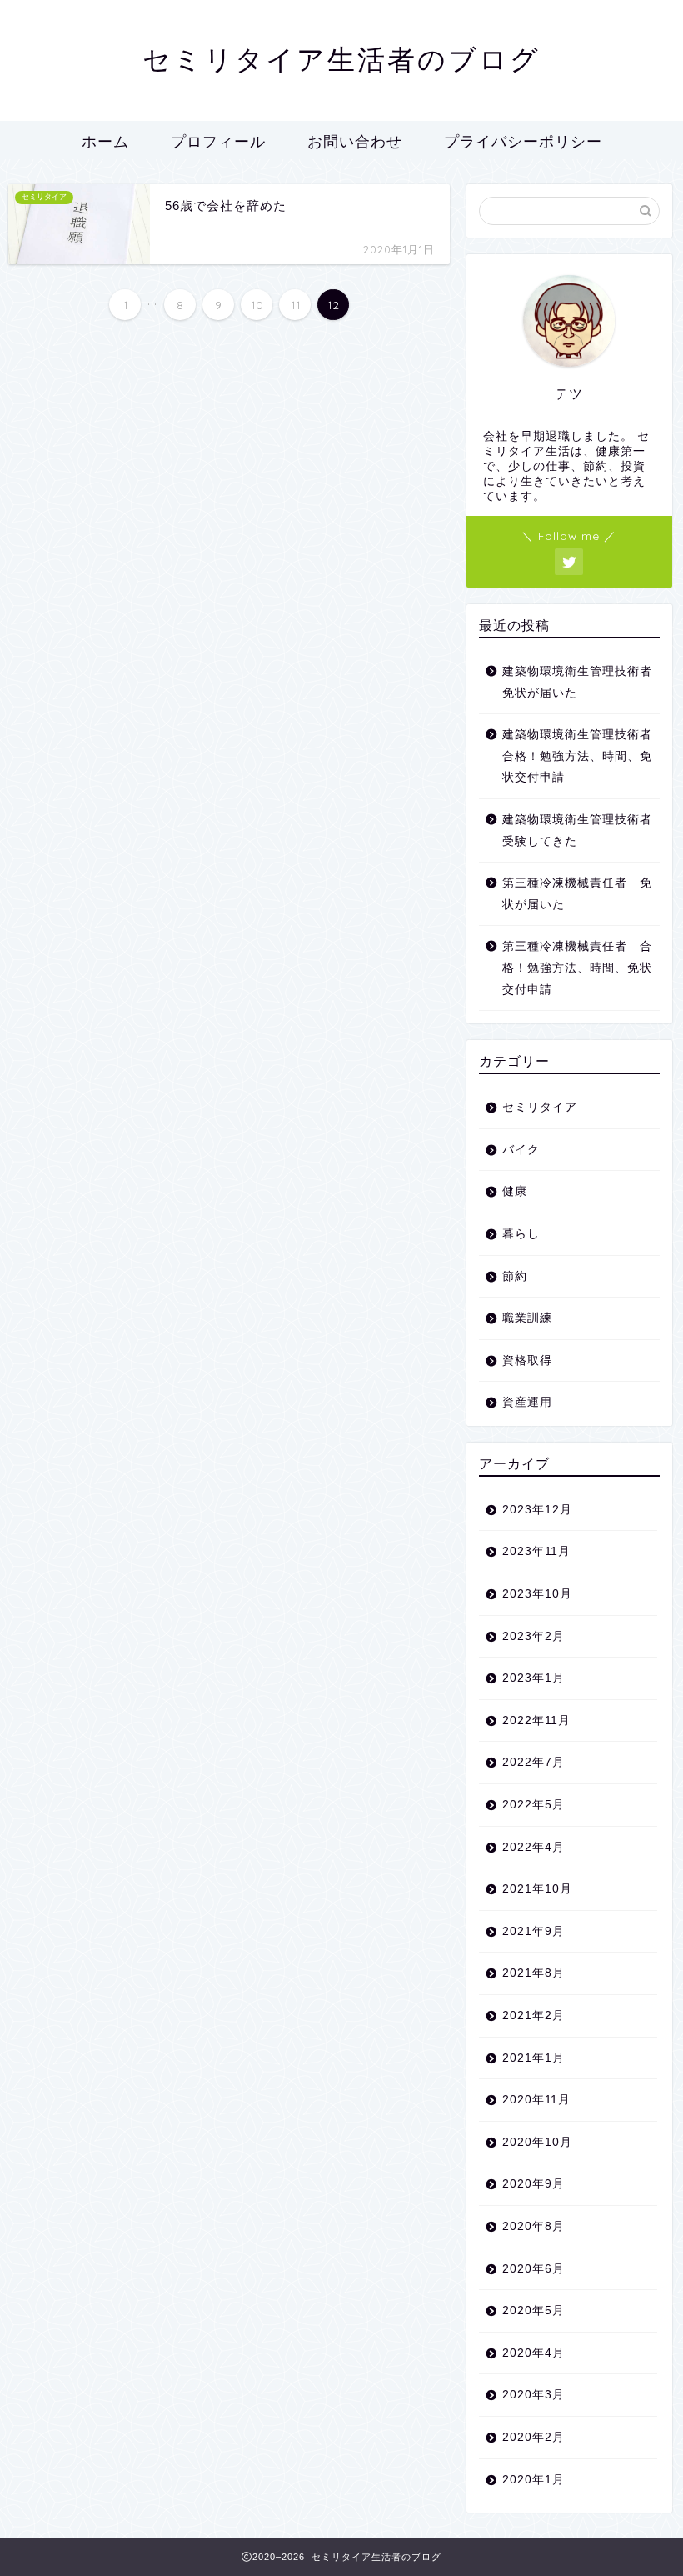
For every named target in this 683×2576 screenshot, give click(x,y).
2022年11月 (536, 1721)
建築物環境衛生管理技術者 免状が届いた (580, 682)
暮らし (521, 1234)
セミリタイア (540, 1107)
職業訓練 (527, 1318)
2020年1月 (533, 2480)
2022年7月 (533, 1762)
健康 (515, 1191)
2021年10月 (537, 1889)
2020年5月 (533, 2311)
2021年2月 (533, 2016)
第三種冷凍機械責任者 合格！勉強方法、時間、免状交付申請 (577, 968)
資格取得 (527, 1361)
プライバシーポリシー (523, 141)
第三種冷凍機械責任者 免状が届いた (577, 894)
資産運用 (527, 1402)
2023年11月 (536, 1551)
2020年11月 (536, 2100)
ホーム (105, 141)
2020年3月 (533, 2395)
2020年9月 (533, 2184)
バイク (521, 1150)
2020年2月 (533, 2437)
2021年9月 (533, 1931)
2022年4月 (533, 1847)
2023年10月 (537, 1594)
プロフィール (218, 141)
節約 (515, 1276)
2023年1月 (533, 1678)
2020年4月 (533, 2353)
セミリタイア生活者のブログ (341, 59)
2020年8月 (533, 2226)
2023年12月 (537, 1510)
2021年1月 (533, 2058)
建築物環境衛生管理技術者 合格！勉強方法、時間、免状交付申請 (580, 756)
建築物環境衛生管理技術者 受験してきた (580, 830)
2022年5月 (533, 1805)
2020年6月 (533, 2269)
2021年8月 (533, 1973)
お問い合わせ (355, 141)
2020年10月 (537, 2142)
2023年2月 (533, 1636)
